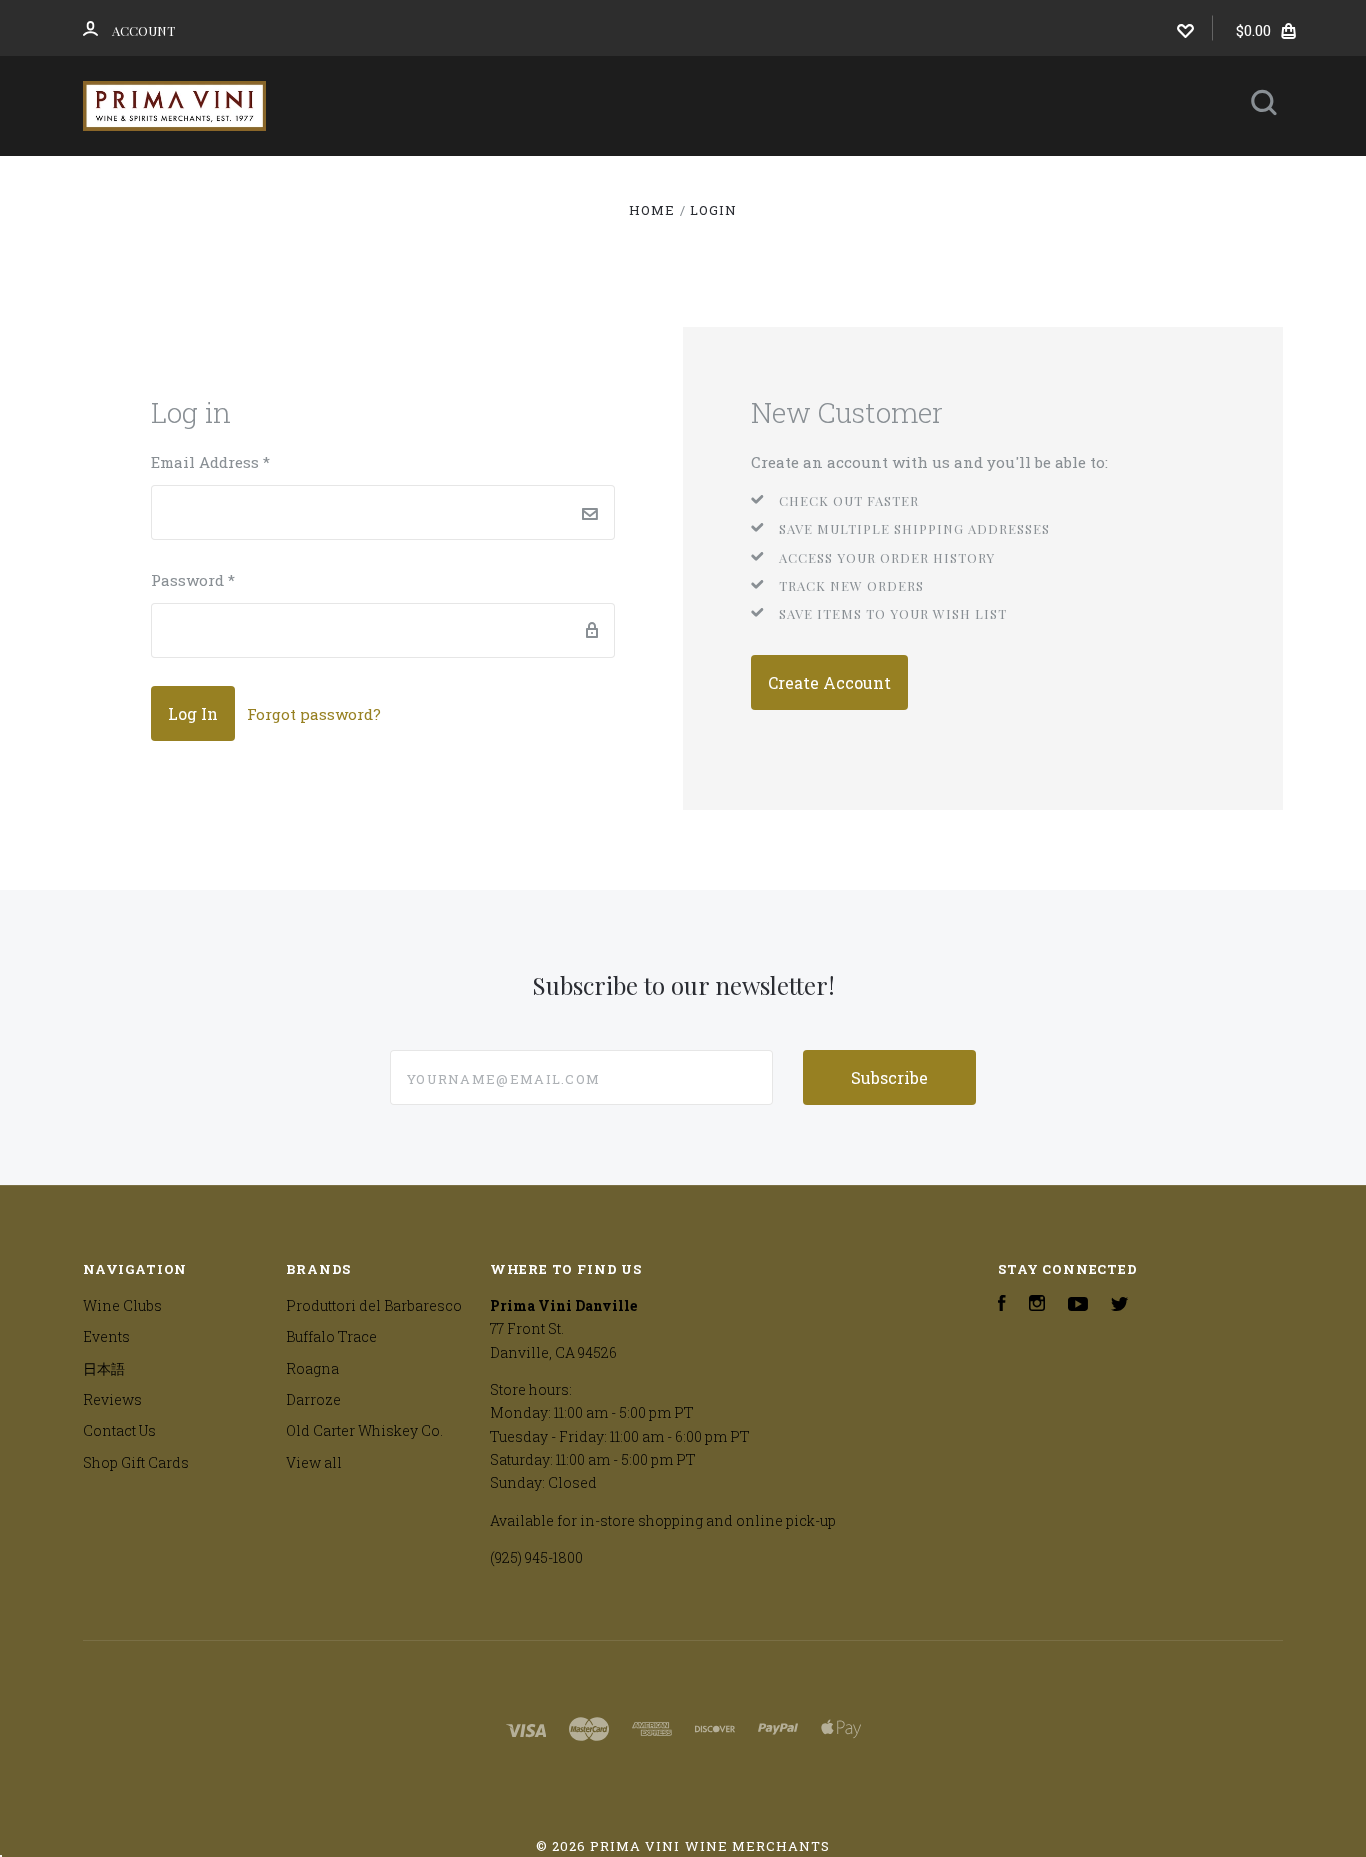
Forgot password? (314, 714)
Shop (456, 182)
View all (314, 1462)
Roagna (312, 1368)
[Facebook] (1002, 1305)
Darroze (313, 1399)
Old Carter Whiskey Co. (364, 1430)
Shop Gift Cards (136, 1462)
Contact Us (667, 236)
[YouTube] (1078, 1305)
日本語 (857, 182)
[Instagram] (1037, 1305)
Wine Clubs (593, 182)
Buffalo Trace (331, 1336)
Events (736, 182)
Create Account (829, 682)
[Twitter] (1120, 1305)
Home (353, 182)
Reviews (987, 182)
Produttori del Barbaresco (374, 1305)
